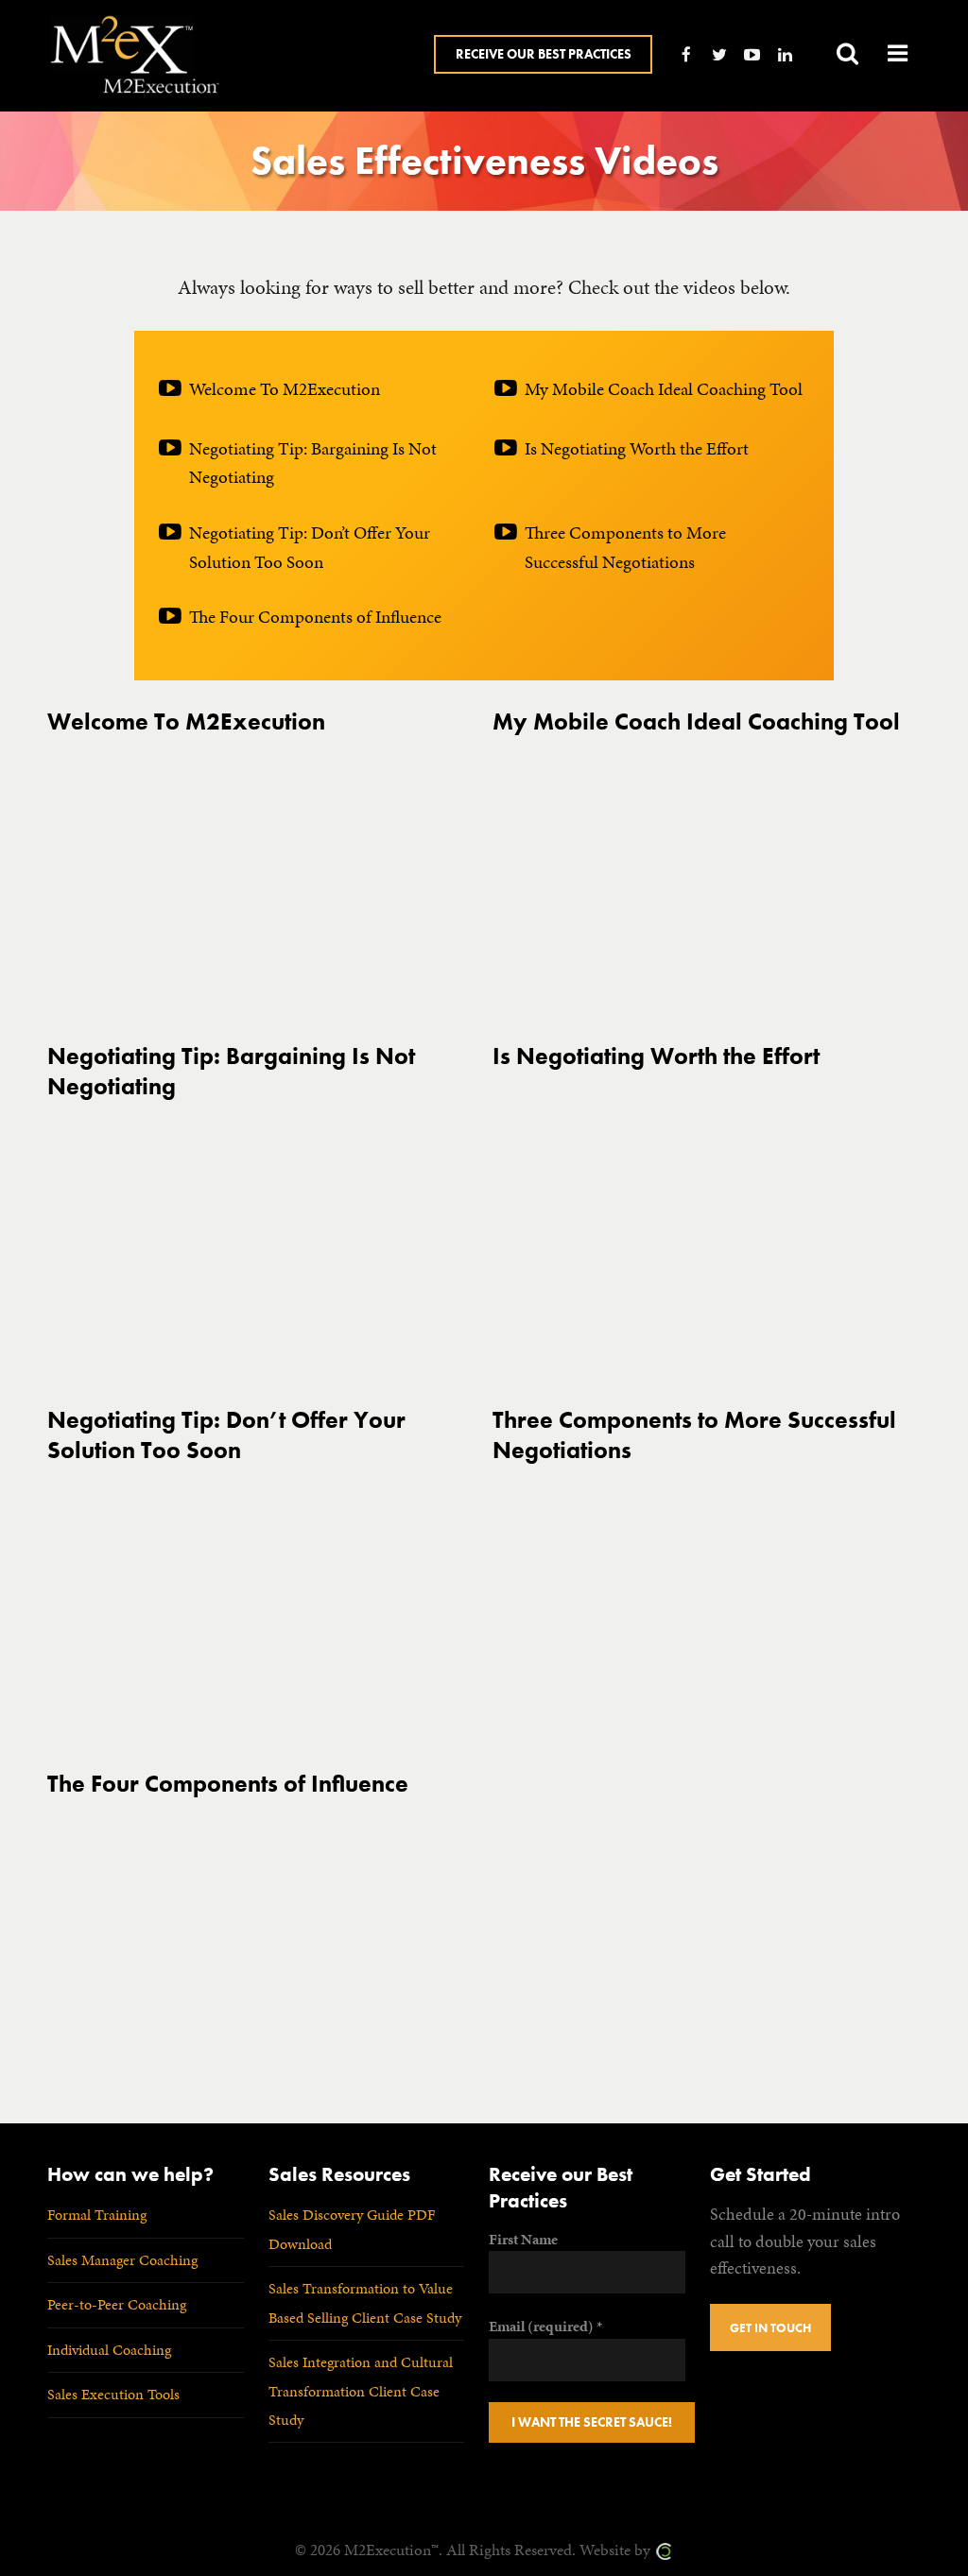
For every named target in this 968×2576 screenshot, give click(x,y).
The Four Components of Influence (315, 617)
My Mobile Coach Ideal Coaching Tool (664, 389)
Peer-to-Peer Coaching (117, 2304)
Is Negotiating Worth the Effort (637, 448)
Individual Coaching (109, 2350)
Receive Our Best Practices (544, 54)
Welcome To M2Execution (285, 389)
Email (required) (545, 2326)
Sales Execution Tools (113, 2394)
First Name (523, 2239)
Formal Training (97, 2215)
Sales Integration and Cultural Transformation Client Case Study (361, 2391)
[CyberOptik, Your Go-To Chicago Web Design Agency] (664, 2550)
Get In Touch (770, 2328)
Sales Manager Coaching (122, 2260)
